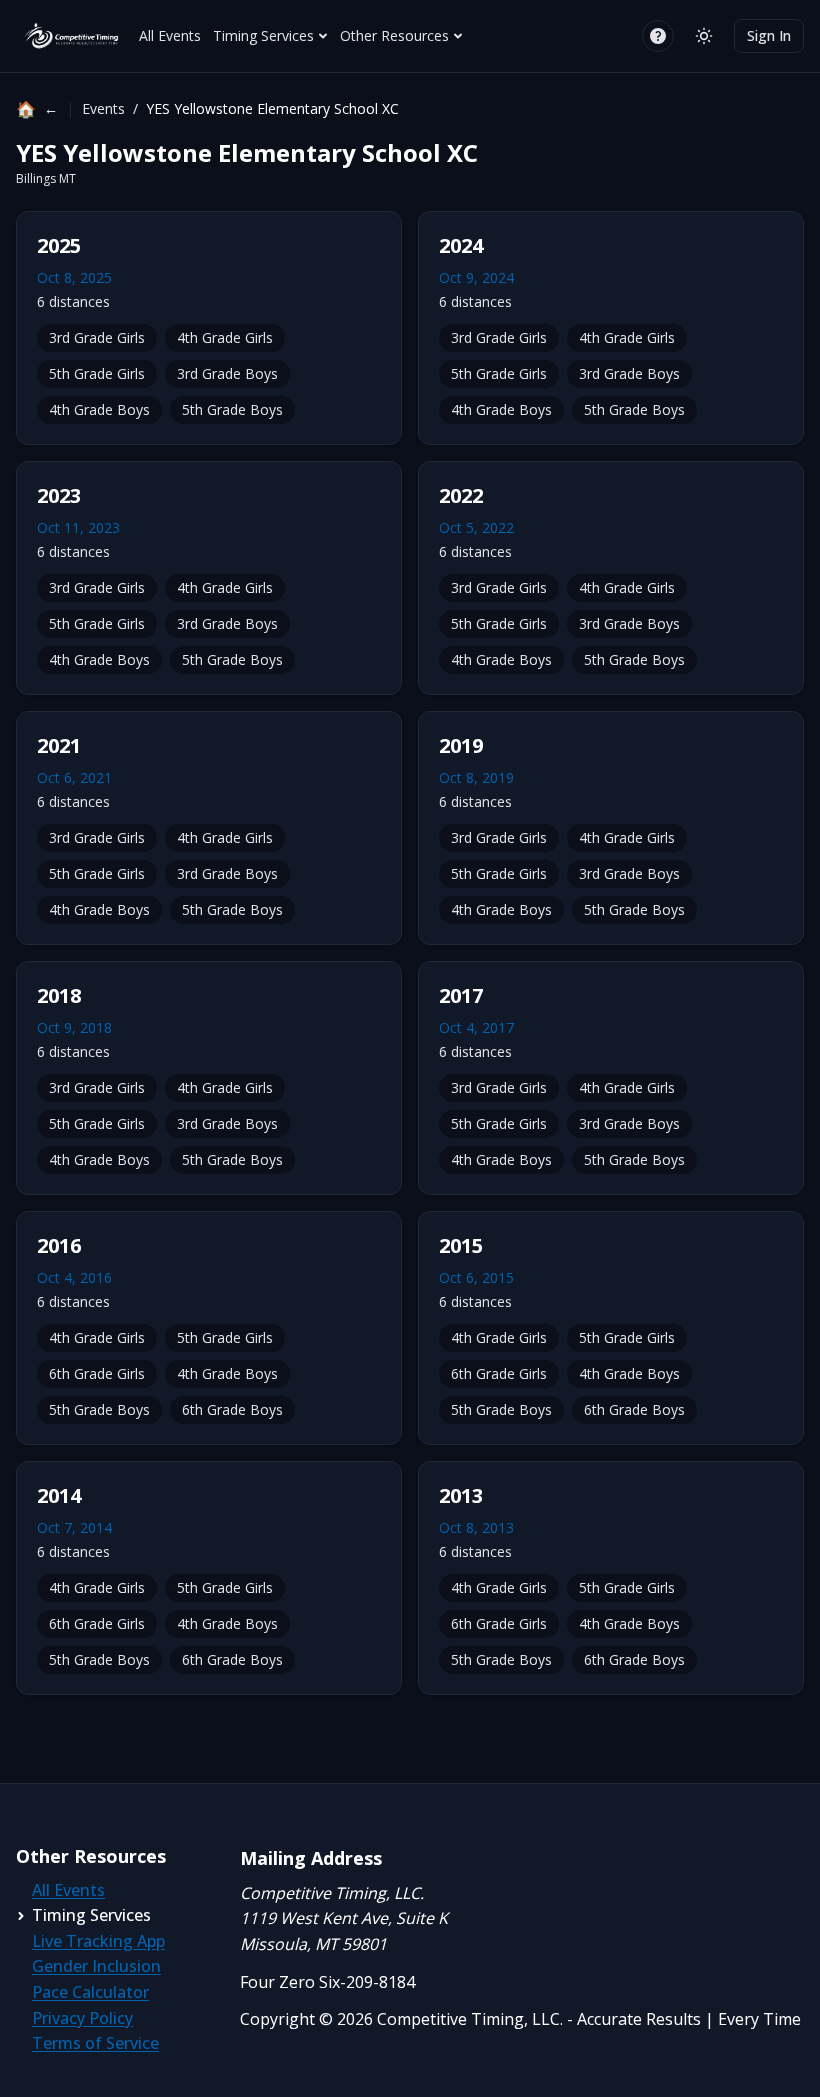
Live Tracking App (98, 1941)
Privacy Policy (82, 2018)
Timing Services (263, 35)
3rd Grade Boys (227, 373)
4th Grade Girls (225, 337)
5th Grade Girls (97, 373)
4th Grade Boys (99, 409)
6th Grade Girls (97, 1373)
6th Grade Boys (232, 1409)
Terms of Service (95, 2043)
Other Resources (394, 35)
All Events (170, 35)
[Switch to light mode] (704, 36)
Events (103, 108)
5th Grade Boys (232, 409)
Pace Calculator (90, 1992)
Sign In (769, 35)
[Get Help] (658, 36)
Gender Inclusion (96, 1966)
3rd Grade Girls (97, 337)
